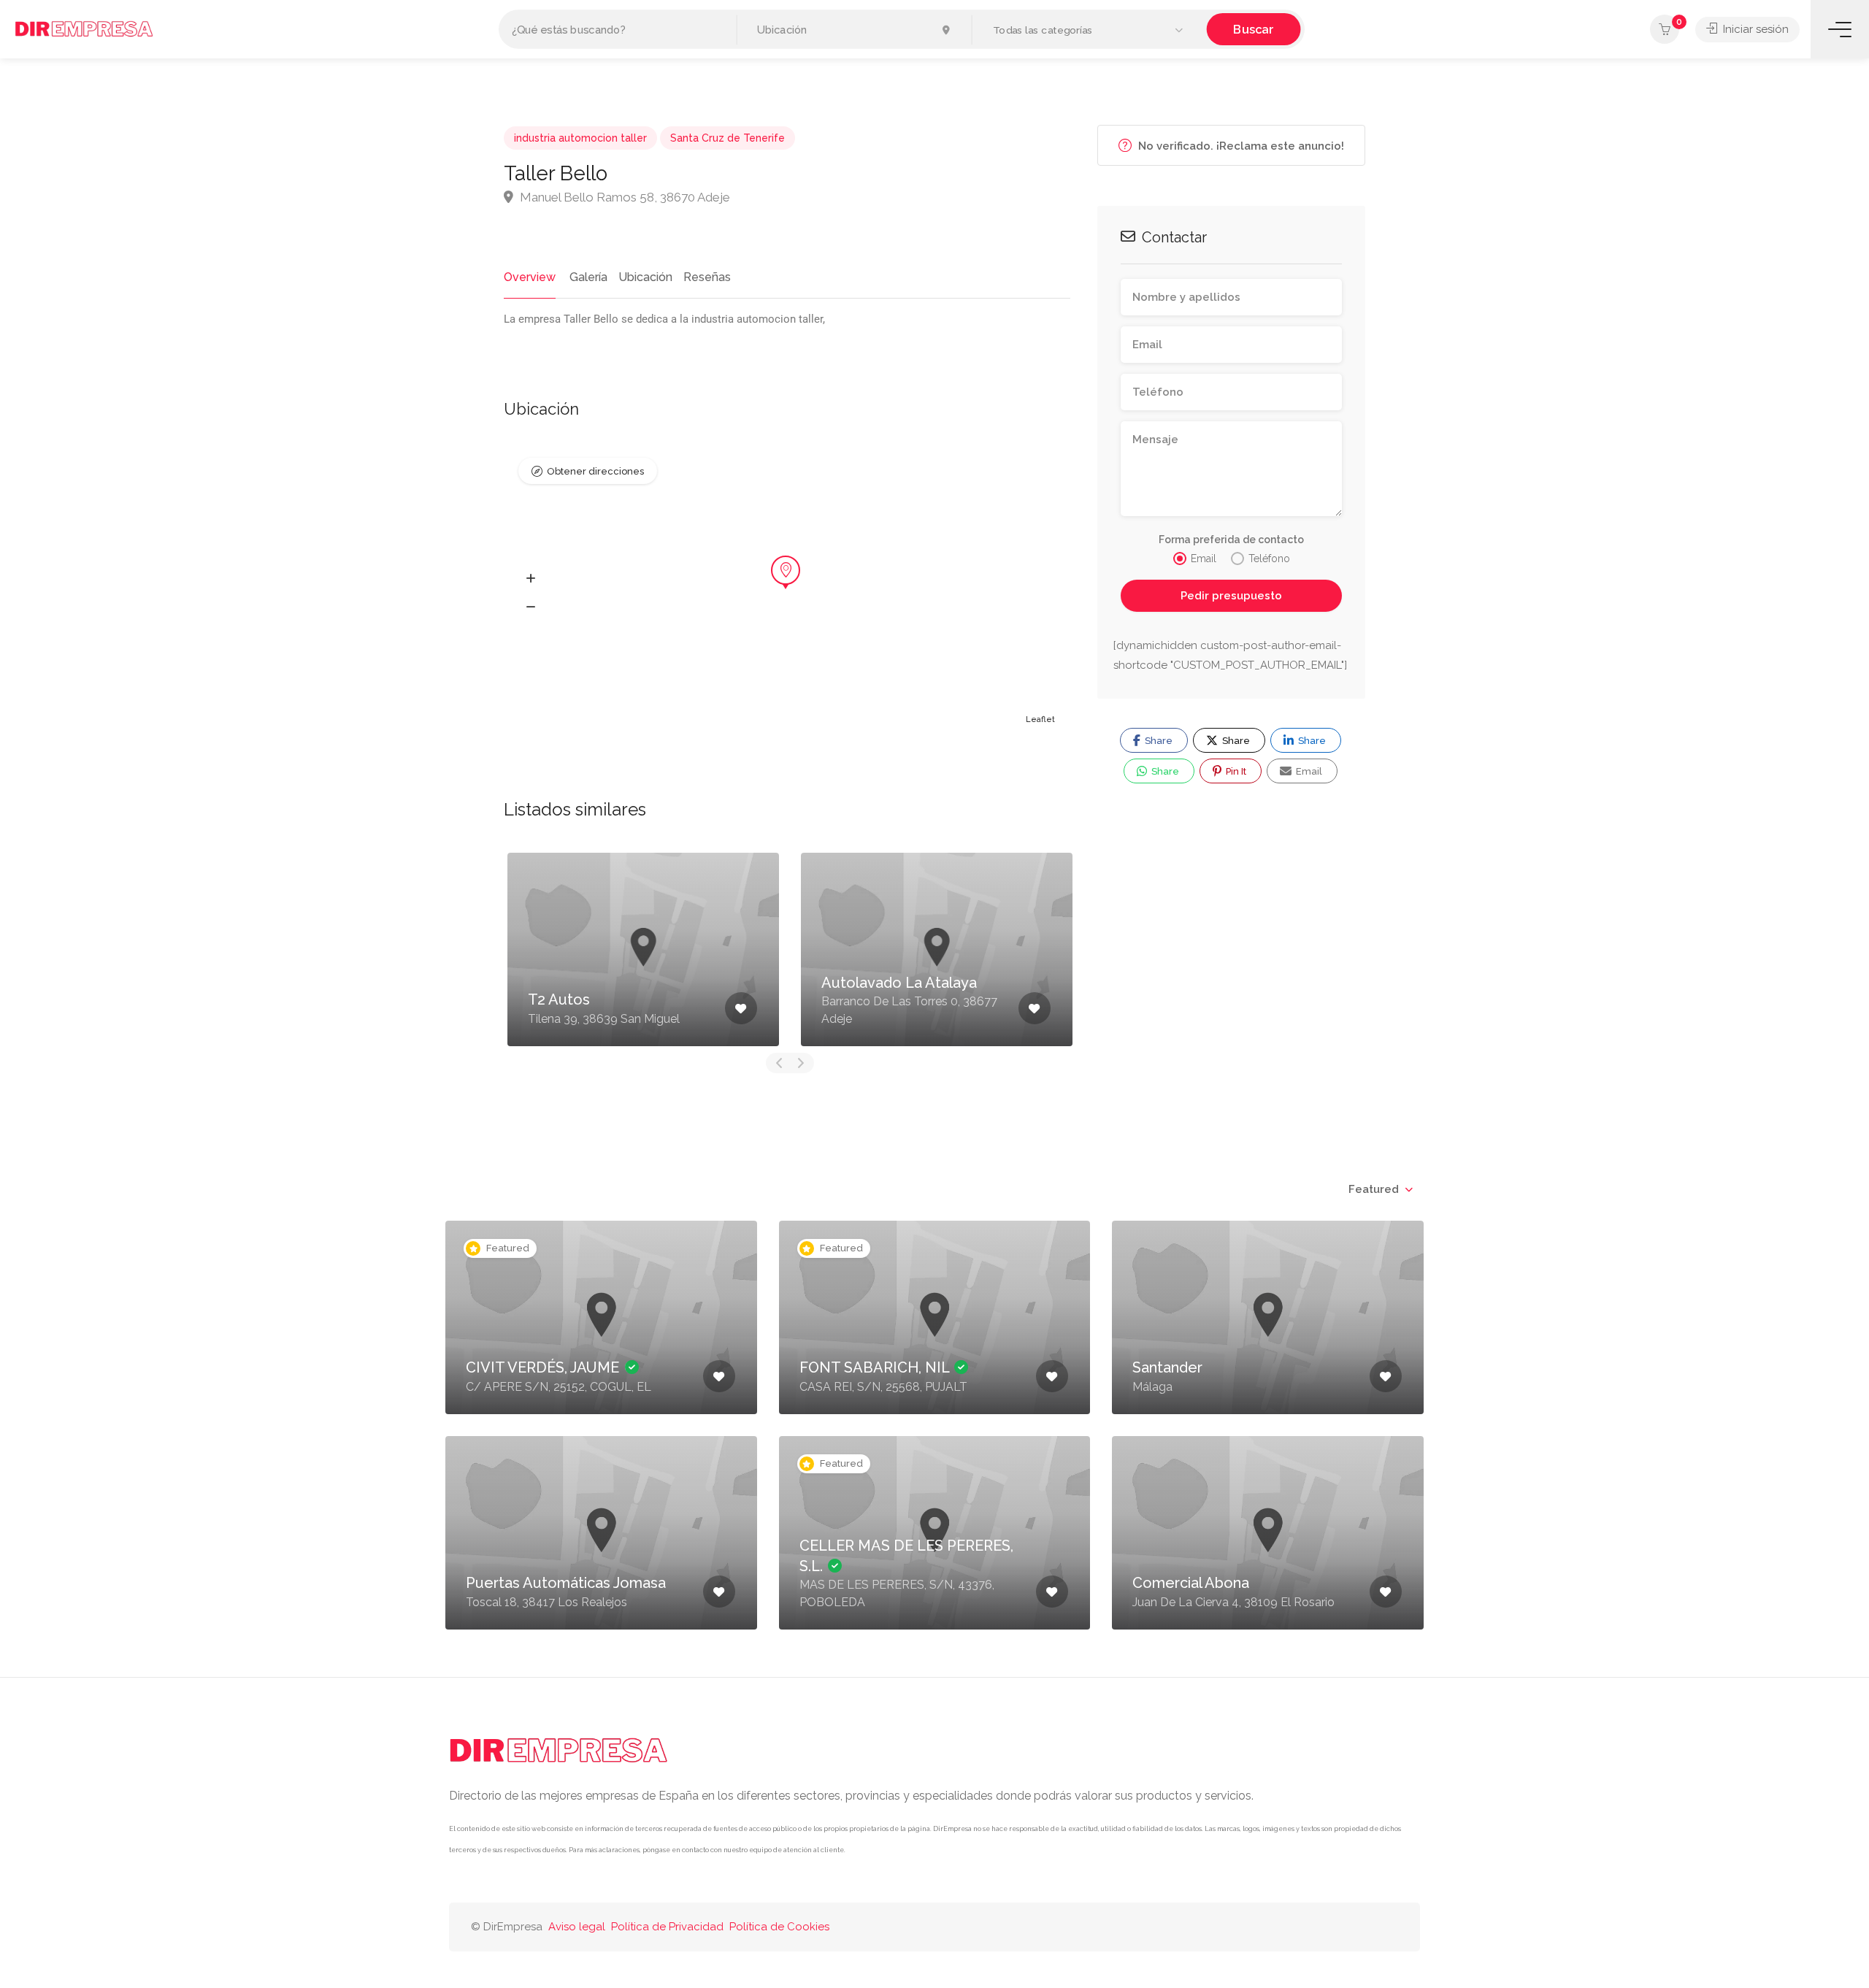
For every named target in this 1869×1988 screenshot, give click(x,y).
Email (1308, 771)
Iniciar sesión (1754, 29)
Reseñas (707, 277)
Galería (588, 277)
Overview (530, 277)
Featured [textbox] (1374, 1189)
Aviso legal (577, 1927)
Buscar (1253, 29)
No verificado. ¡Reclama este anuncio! (1240, 146)
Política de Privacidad (667, 1927)
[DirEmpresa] (84, 28)
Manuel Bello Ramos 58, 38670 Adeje (623, 197)
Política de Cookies (779, 1927)
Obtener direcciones (595, 471)
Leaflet (1040, 719)
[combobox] (1380, 1189)
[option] (643, 949)
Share (1158, 741)
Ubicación (645, 277)
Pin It (1235, 771)
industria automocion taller (580, 138)
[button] (1089, 30)
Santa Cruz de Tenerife (728, 138)
